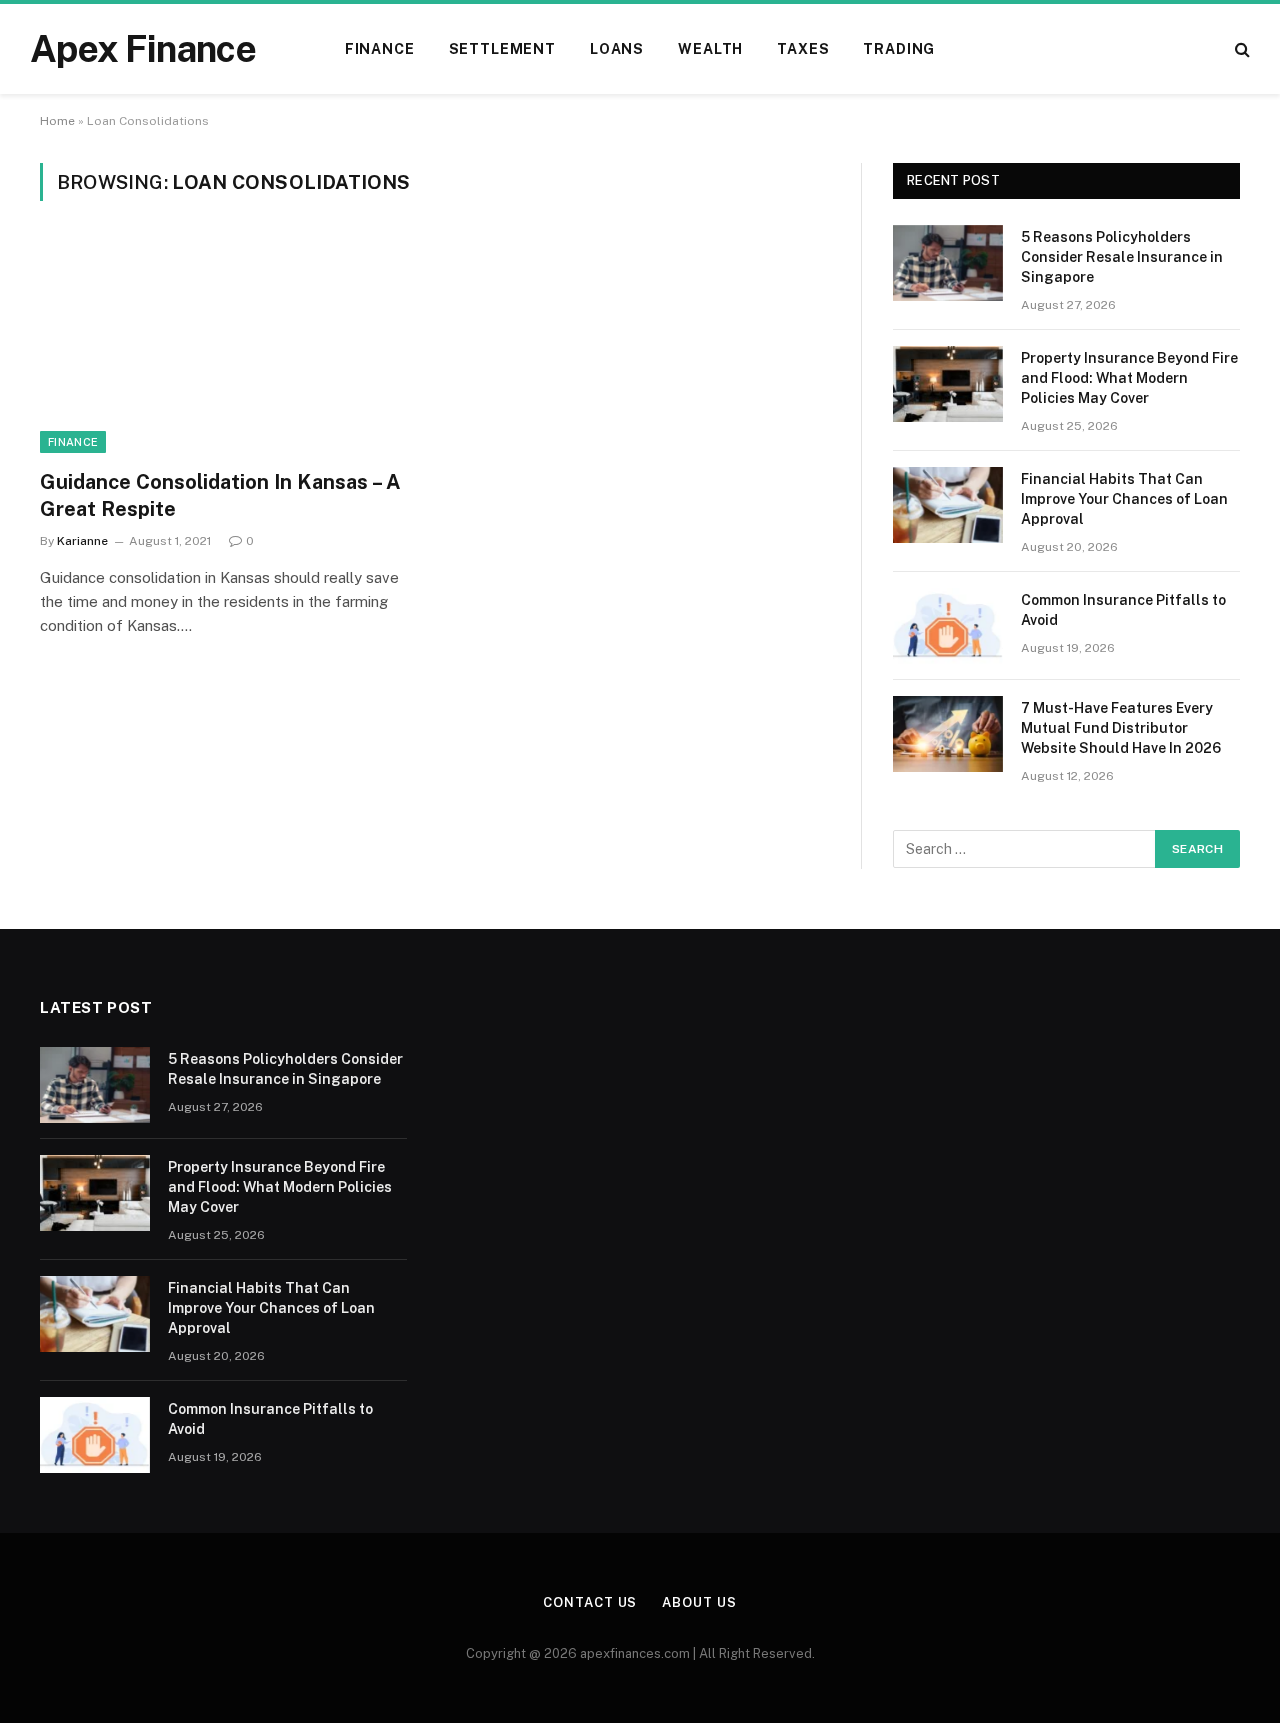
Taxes (803, 49)
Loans (617, 49)
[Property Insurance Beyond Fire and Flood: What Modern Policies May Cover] (948, 384)
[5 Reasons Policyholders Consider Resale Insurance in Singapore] (948, 263)
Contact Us (590, 1602)
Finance (380, 49)
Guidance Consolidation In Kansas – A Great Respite (220, 495)
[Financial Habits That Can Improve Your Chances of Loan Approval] (948, 505)
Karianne (82, 541)
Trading (899, 49)
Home (57, 121)
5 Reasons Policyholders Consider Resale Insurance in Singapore (1122, 257)
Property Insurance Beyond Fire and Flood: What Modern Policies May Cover (1129, 378)
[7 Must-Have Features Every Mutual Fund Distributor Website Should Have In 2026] (948, 734)
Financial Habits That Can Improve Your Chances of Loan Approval (1124, 499)
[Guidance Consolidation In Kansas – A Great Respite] (228, 347)
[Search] (1240, 49)
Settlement (502, 49)
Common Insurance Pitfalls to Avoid (1123, 610)
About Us (699, 1602)
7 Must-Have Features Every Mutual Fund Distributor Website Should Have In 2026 (1121, 728)
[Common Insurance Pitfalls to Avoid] (948, 626)
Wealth (710, 49)
